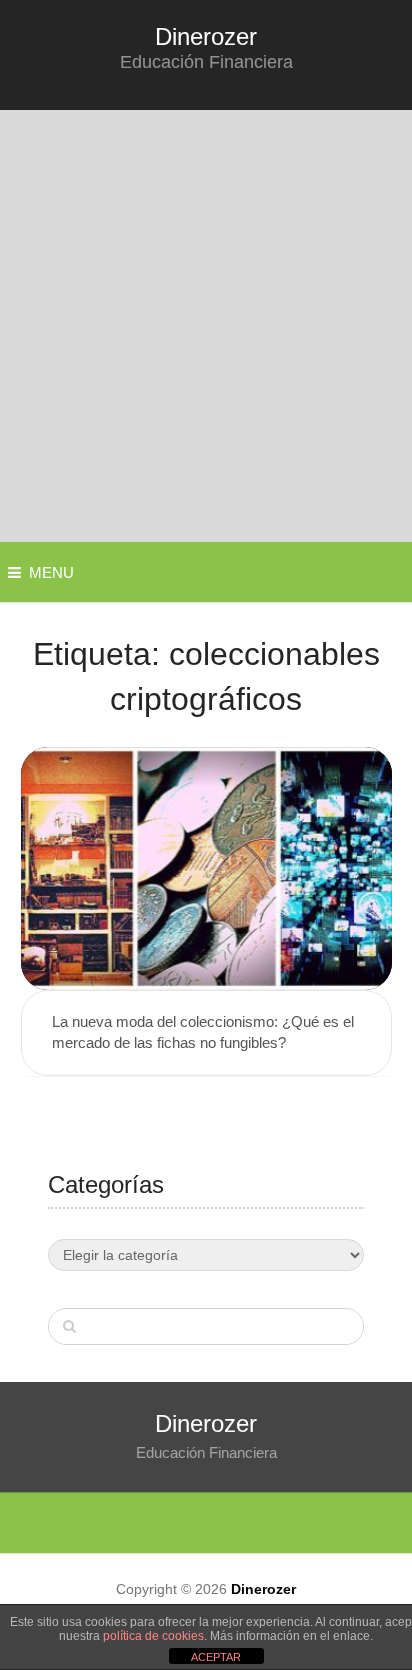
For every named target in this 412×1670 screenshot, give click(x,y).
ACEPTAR (216, 1657)
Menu (51, 572)
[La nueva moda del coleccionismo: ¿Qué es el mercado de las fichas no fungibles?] (206, 869)
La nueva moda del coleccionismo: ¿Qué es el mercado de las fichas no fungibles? (203, 1032)
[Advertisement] (206, 326)
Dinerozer (206, 36)
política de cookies (153, 1636)
